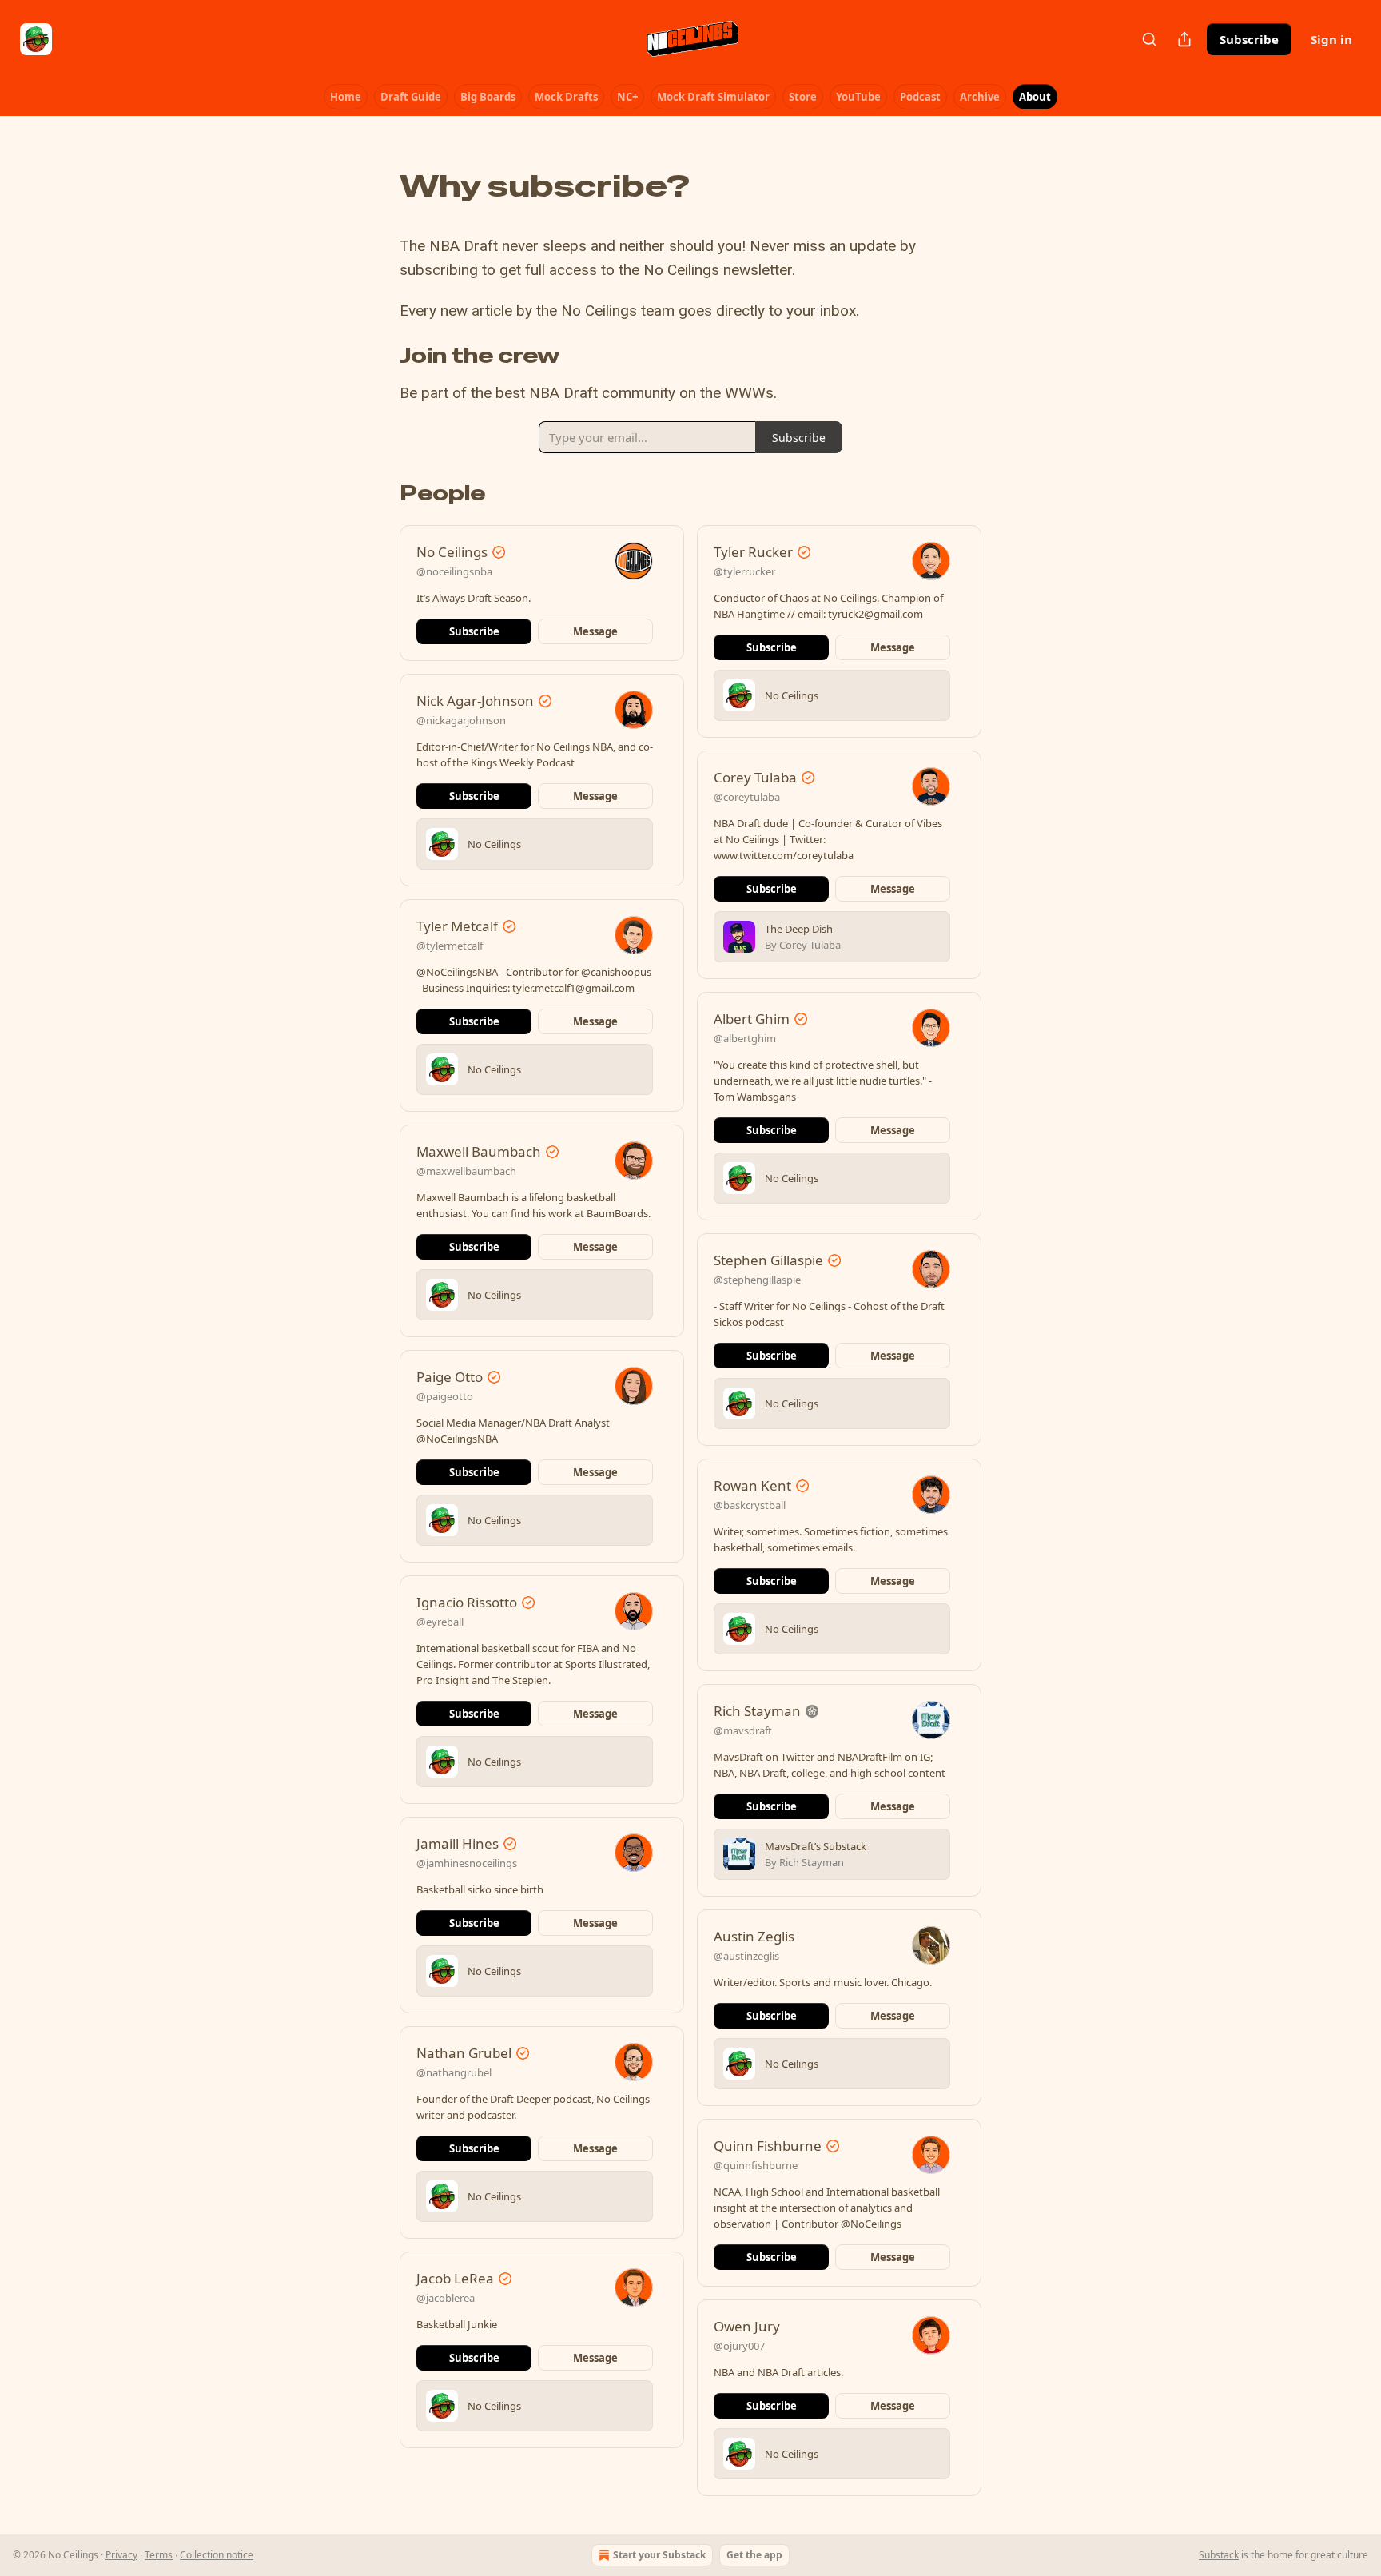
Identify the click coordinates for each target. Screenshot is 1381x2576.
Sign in (1331, 39)
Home (346, 97)
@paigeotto (445, 1396)
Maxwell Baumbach (479, 1151)
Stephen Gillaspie (768, 1260)
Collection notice (217, 2555)
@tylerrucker (744, 571)
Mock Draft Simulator (713, 97)
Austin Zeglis (754, 1936)
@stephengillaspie (757, 1280)
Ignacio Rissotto (467, 1602)
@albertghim (745, 1038)
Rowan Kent (752, 1485)
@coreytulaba (747, 797)
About (1035, 97)
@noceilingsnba (454, 571)
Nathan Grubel (464, 2053)
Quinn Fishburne (768, 2146)
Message (595, 631)
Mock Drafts (566, 97)
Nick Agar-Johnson (475, 701)
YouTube (858, 97)
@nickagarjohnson (461, 720)
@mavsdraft (743, 1730)
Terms (159, 2555)
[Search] (1149, 39)
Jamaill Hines (458, 1843)
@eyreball (440, 1622)
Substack (1219, 2555)
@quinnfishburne (756, 2165)
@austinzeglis (746, 1956)
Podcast (920, 97)
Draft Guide (411, 97)
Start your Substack (659, 2555)
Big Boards (488, 97)
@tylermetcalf (450, 946)
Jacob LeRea (455, 2278)
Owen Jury (747, 2326)
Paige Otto (450, 1377)
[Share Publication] (1184, 39)
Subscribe (1249, 39)
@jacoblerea (446, 2298)
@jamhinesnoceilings (467, 1863)
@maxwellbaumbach (466, 1171)
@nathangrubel (454, 2072)
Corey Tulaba (755, 777)
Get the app (754, 2555)
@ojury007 (739, 2346)
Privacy (121, 2555)
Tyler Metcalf (457, 926)
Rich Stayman (757, 1711)
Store (803, 97)
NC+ (627, 97)
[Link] (377, 186)
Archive (980, 97)
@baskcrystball (750, 1505)
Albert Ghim (752, 1019)
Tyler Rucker (753, 552)
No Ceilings (452, 552)
